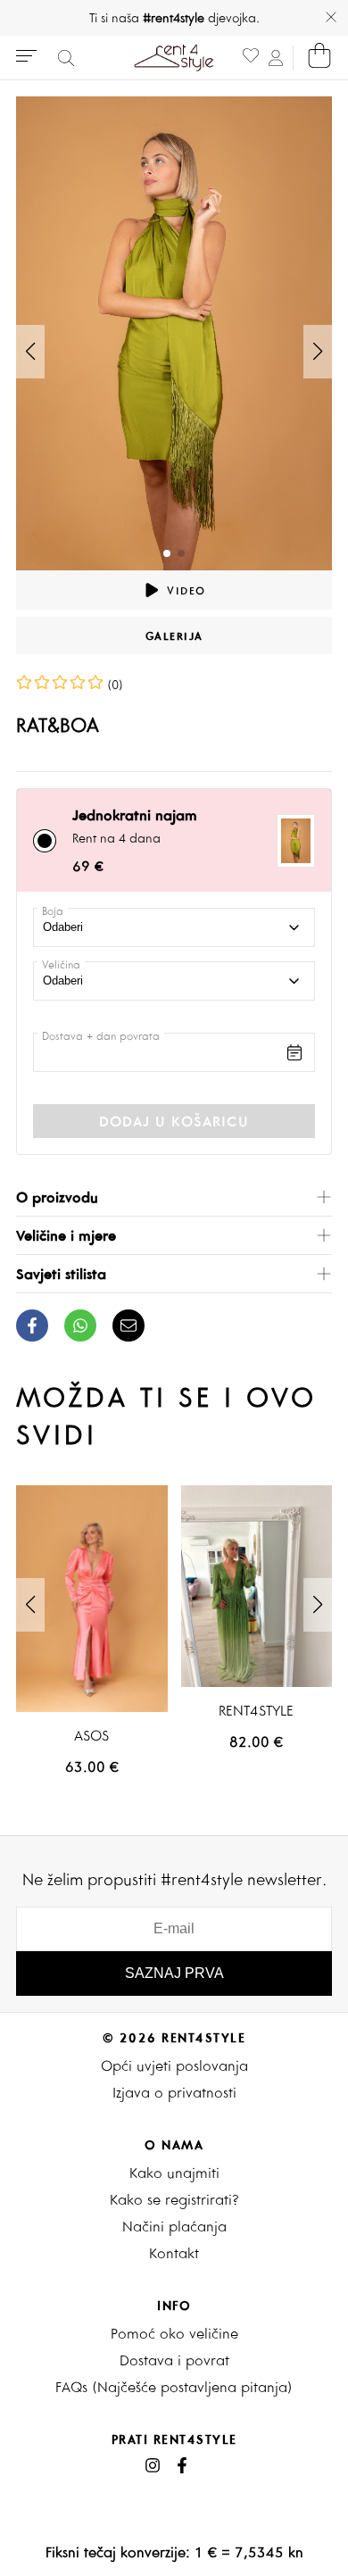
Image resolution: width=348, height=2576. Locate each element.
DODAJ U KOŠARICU (174, 1121)
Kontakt (174, 2253)
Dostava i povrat (174, 2360)
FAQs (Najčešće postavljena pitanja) (174, 2387)
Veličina (61, 964)
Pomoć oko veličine (174, 2333)
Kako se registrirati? (174, 2199)
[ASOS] (92, 1599)
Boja (53, 911)
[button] (318, 352)
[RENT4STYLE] (257, 1586)
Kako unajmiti (174, 2173)
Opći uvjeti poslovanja (174, 2065)
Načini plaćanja (174, 2226)
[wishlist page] (251, 58)
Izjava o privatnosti (174, 2092)
